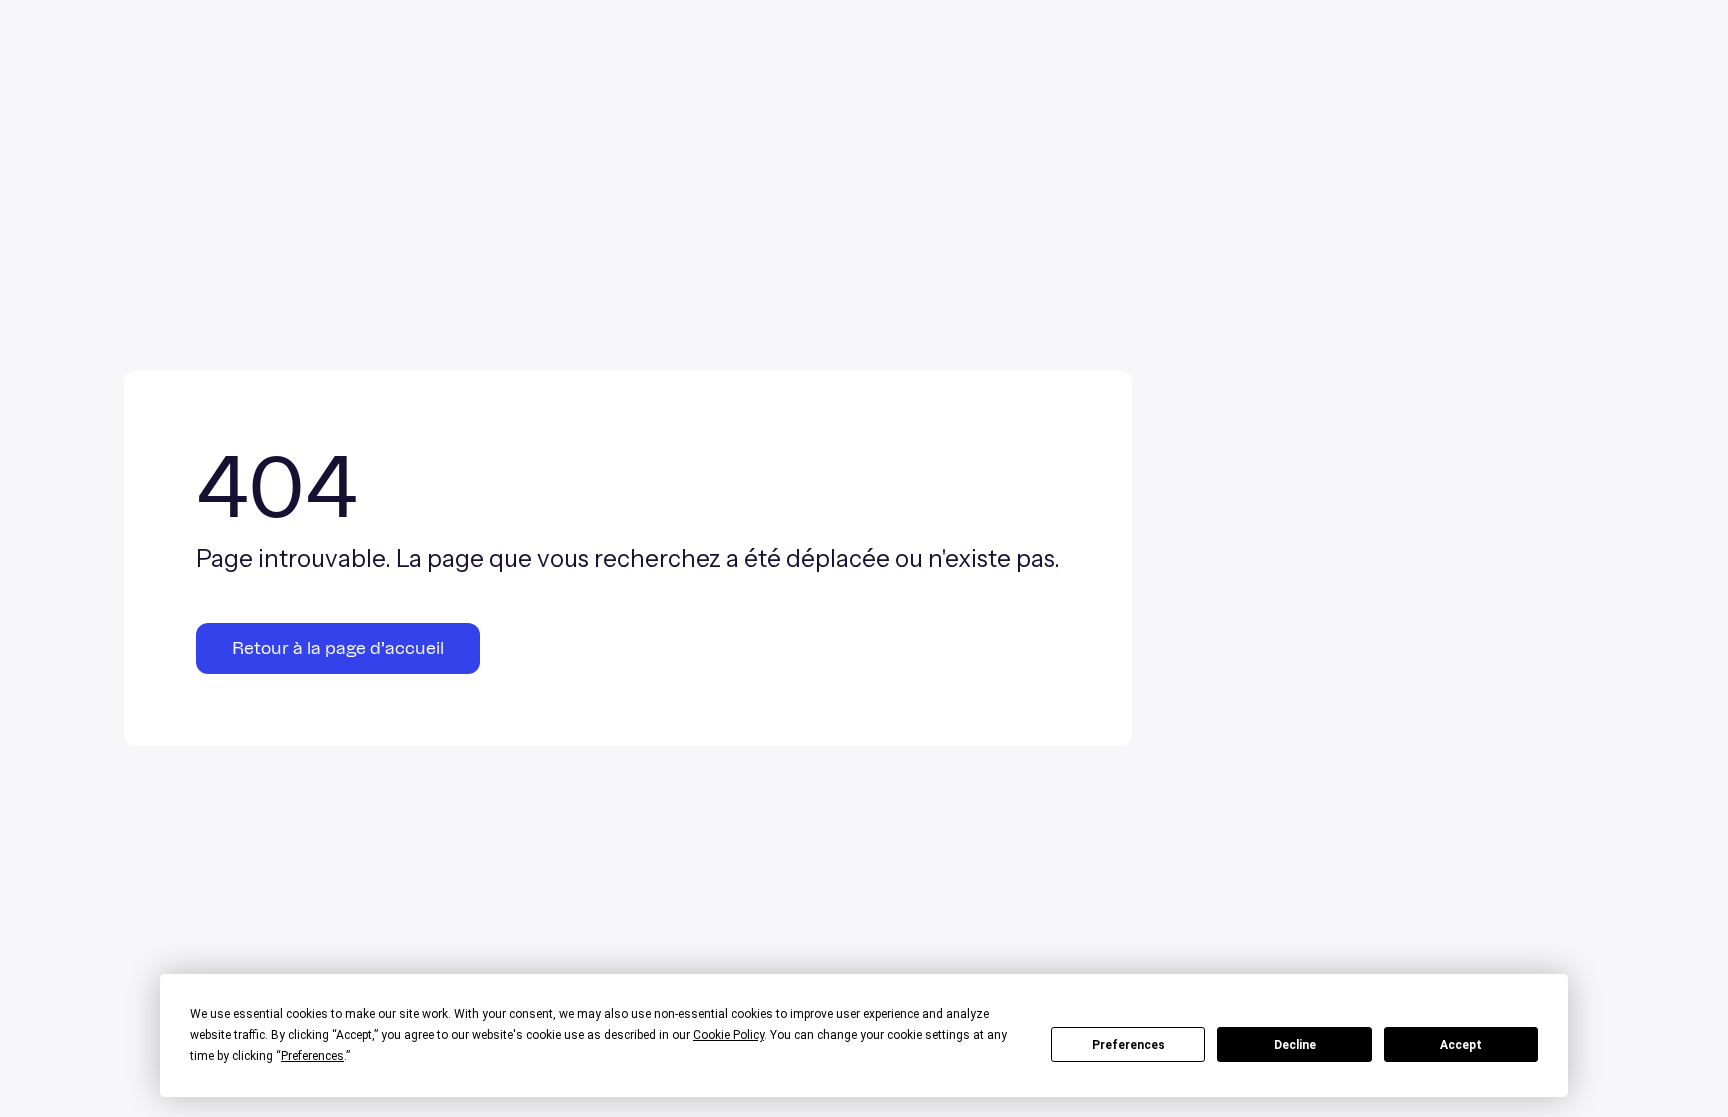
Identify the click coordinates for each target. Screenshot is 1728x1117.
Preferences (1128, 1045)
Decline (1295, 1045)
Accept (1461, 1045)
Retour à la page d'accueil (338, 648)
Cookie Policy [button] (728, 1035)
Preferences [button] (312, 1056)
